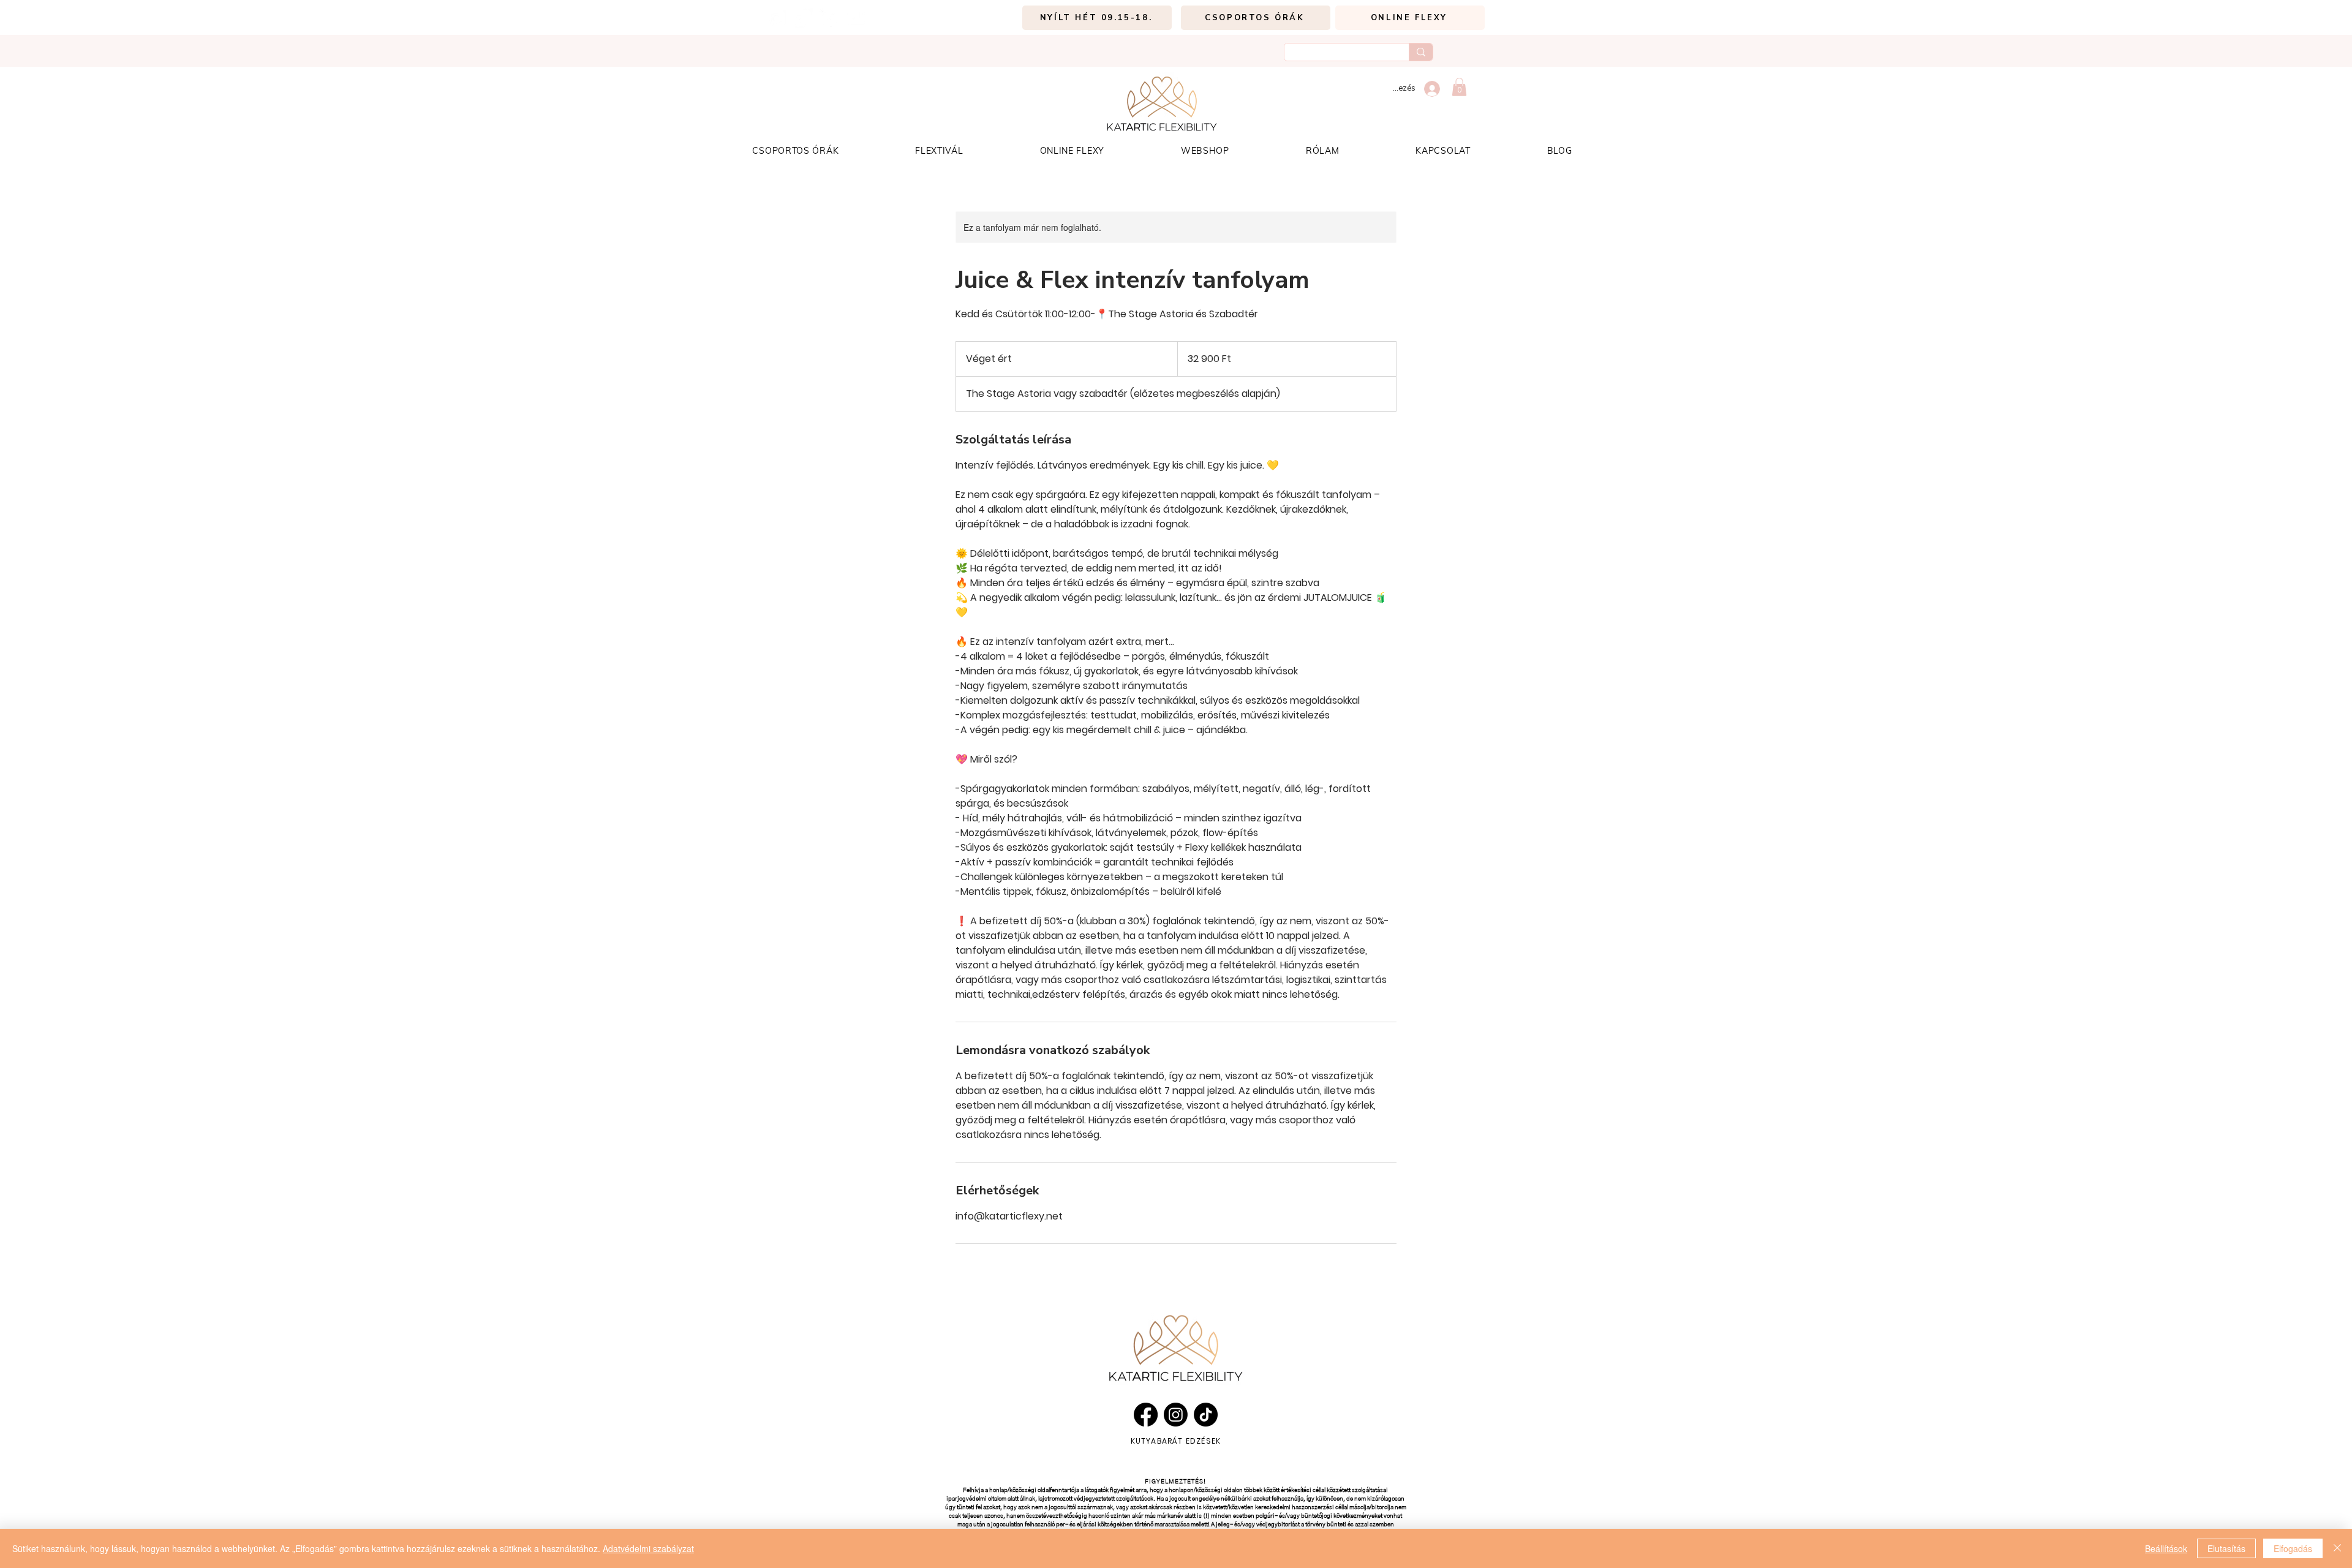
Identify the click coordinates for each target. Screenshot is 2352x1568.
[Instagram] (776, 18)
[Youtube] (855, 18)
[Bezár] (2337, 1548)
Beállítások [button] (2166, 1548)
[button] (1459, 87)
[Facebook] (829, 18)
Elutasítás (2226, 1548)
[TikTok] (803, 18)
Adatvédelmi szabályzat (648, 1548)
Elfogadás (2293, 1548)
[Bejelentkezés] (1432, 89)
